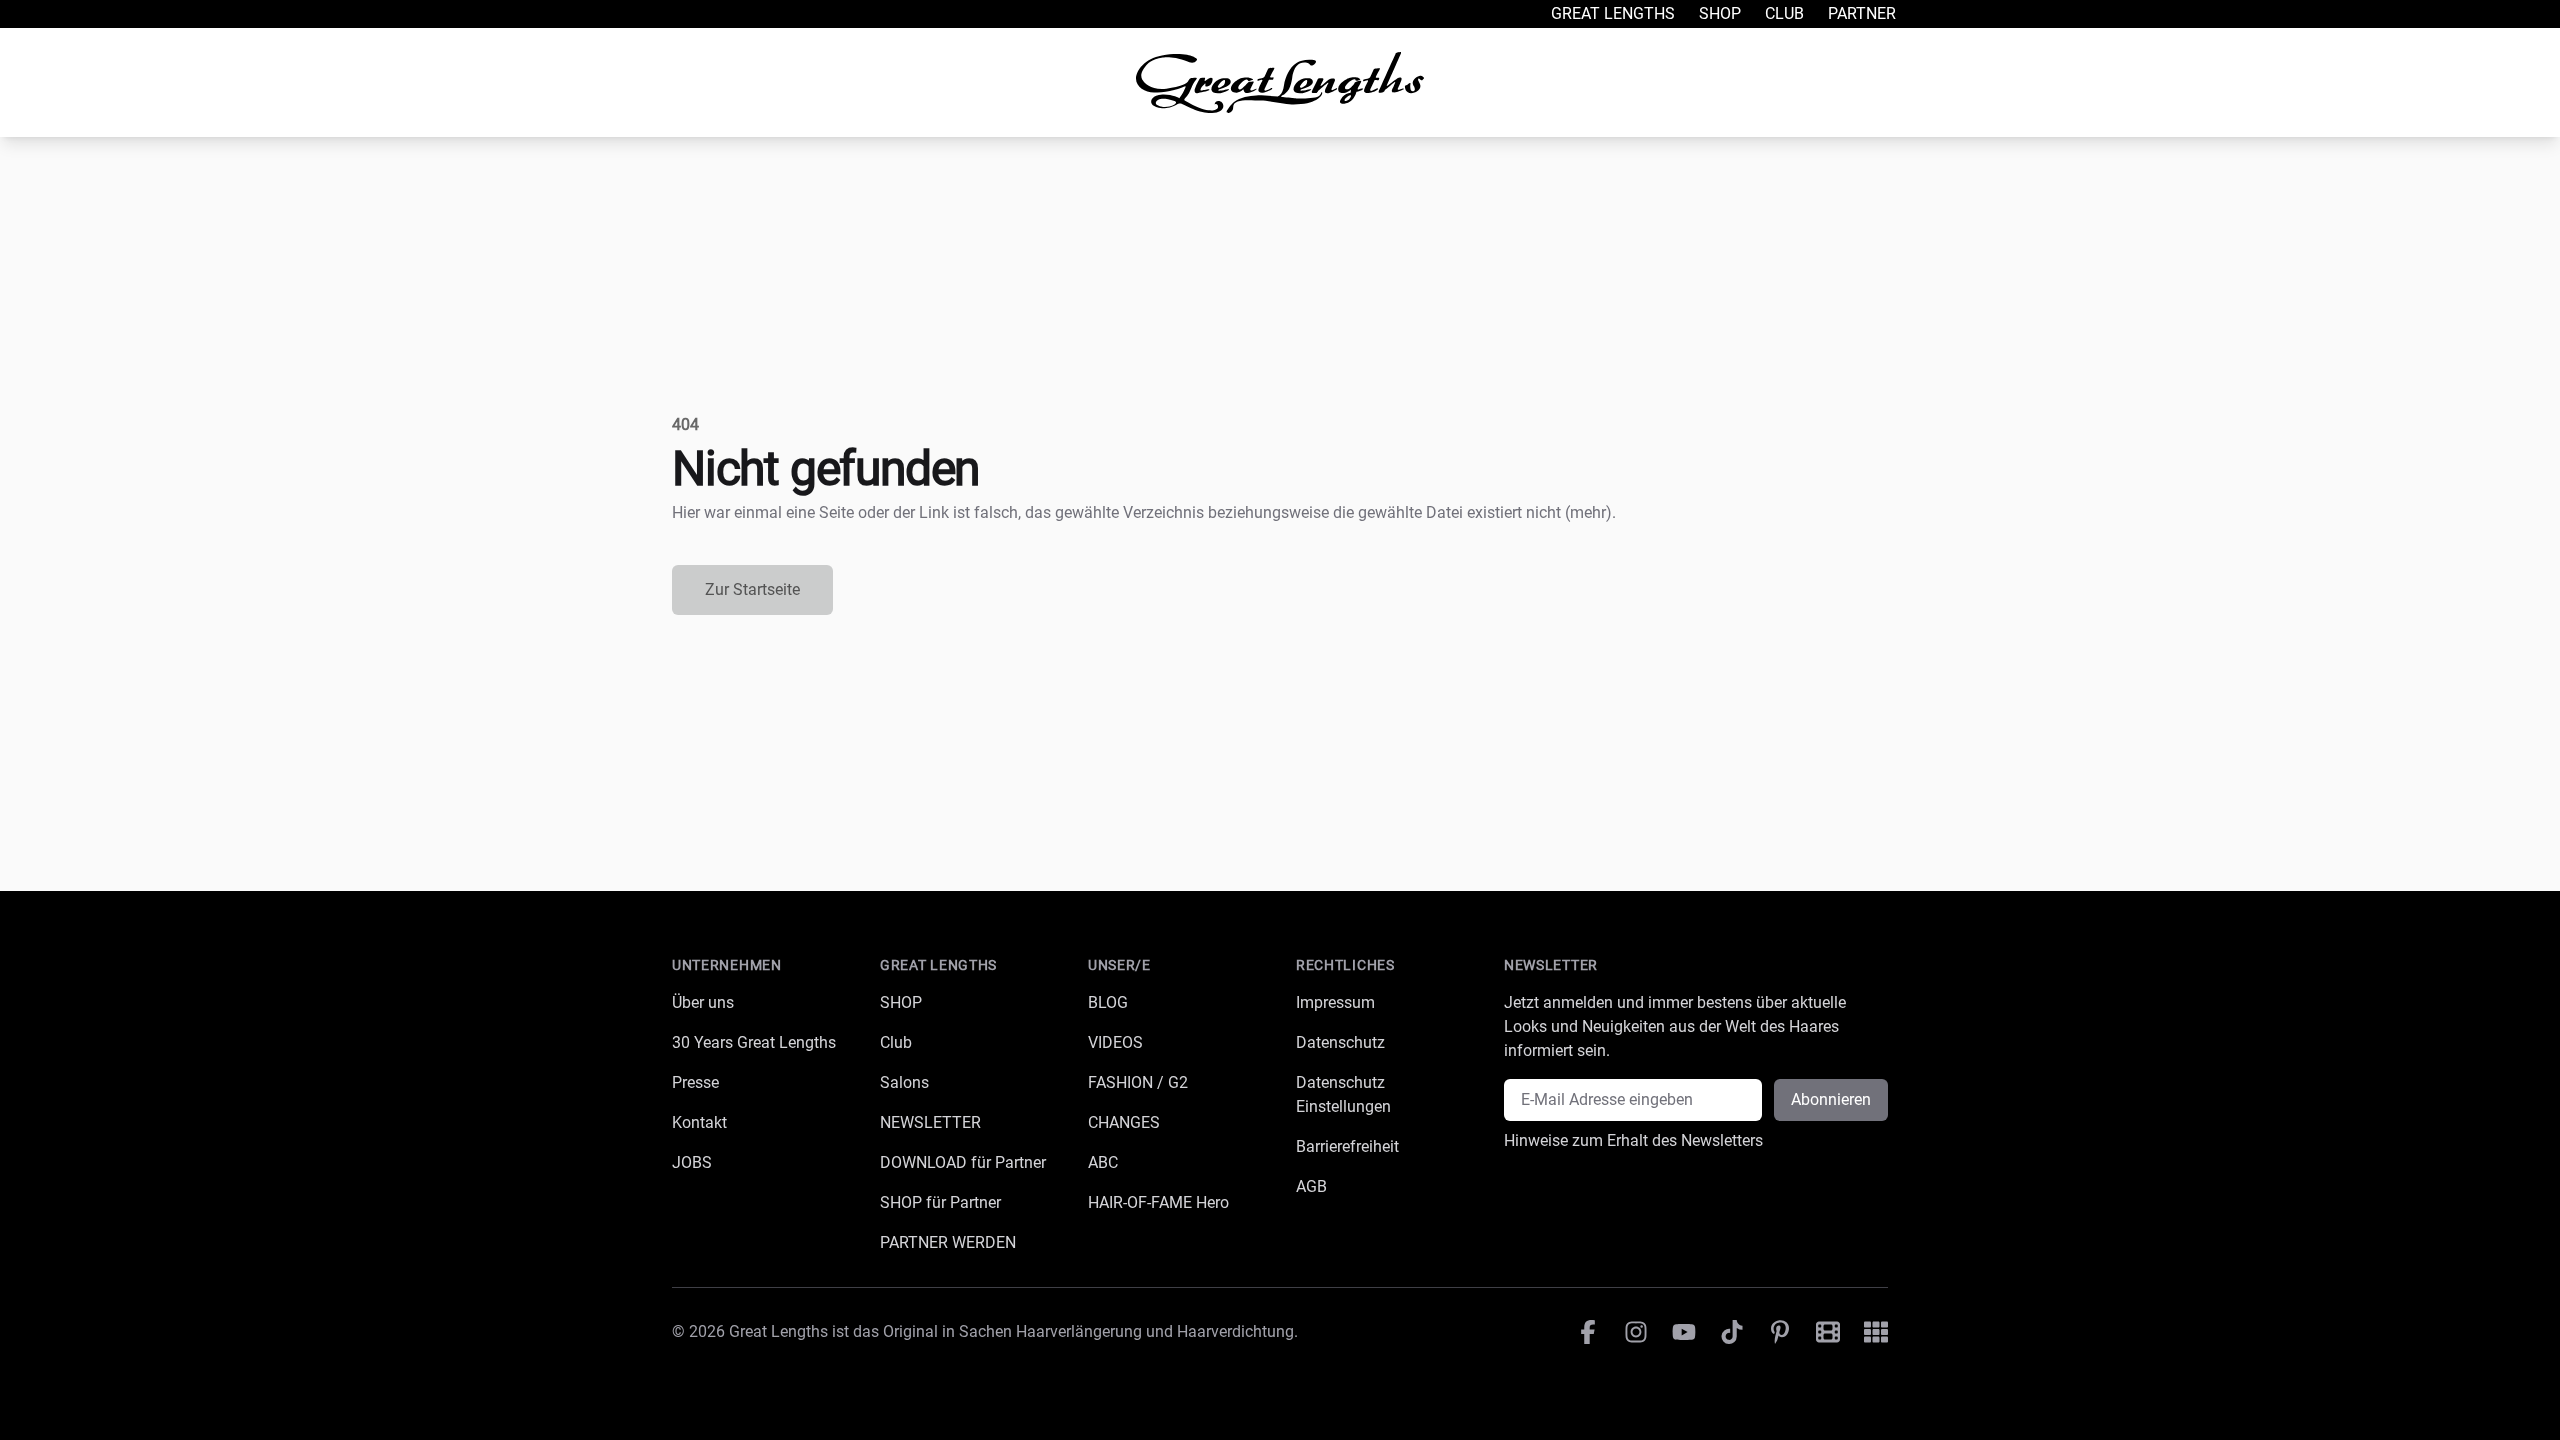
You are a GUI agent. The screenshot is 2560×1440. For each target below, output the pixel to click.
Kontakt (699, 1122)
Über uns (703, 1002)
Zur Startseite (752, 589)
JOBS (692, 1162)
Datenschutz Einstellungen (1343, 1094)
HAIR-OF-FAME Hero (1158, 1202)
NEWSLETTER (930, 1122)
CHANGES (1124, 1122)
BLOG (1108, 1002)
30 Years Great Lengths (754, 1042)
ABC (1103, 1162)
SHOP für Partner (940, 1202)
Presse (695, 1082)
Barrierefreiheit (1347, 1146)
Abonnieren (1831, 1099)
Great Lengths (1613, 13)
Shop (1720, 13)
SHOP (901, 1002)
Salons (904, 1082)
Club (1784, 13)
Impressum (1335, 1002)
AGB (1311, 1186)
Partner (1862, 13)
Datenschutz (1340, 1042)
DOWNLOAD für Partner (963, 1162)
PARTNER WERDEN (948, 1242)
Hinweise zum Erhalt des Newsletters (1633, 1140)
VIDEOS (1115, 1042)
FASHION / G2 (1138, 1082)
